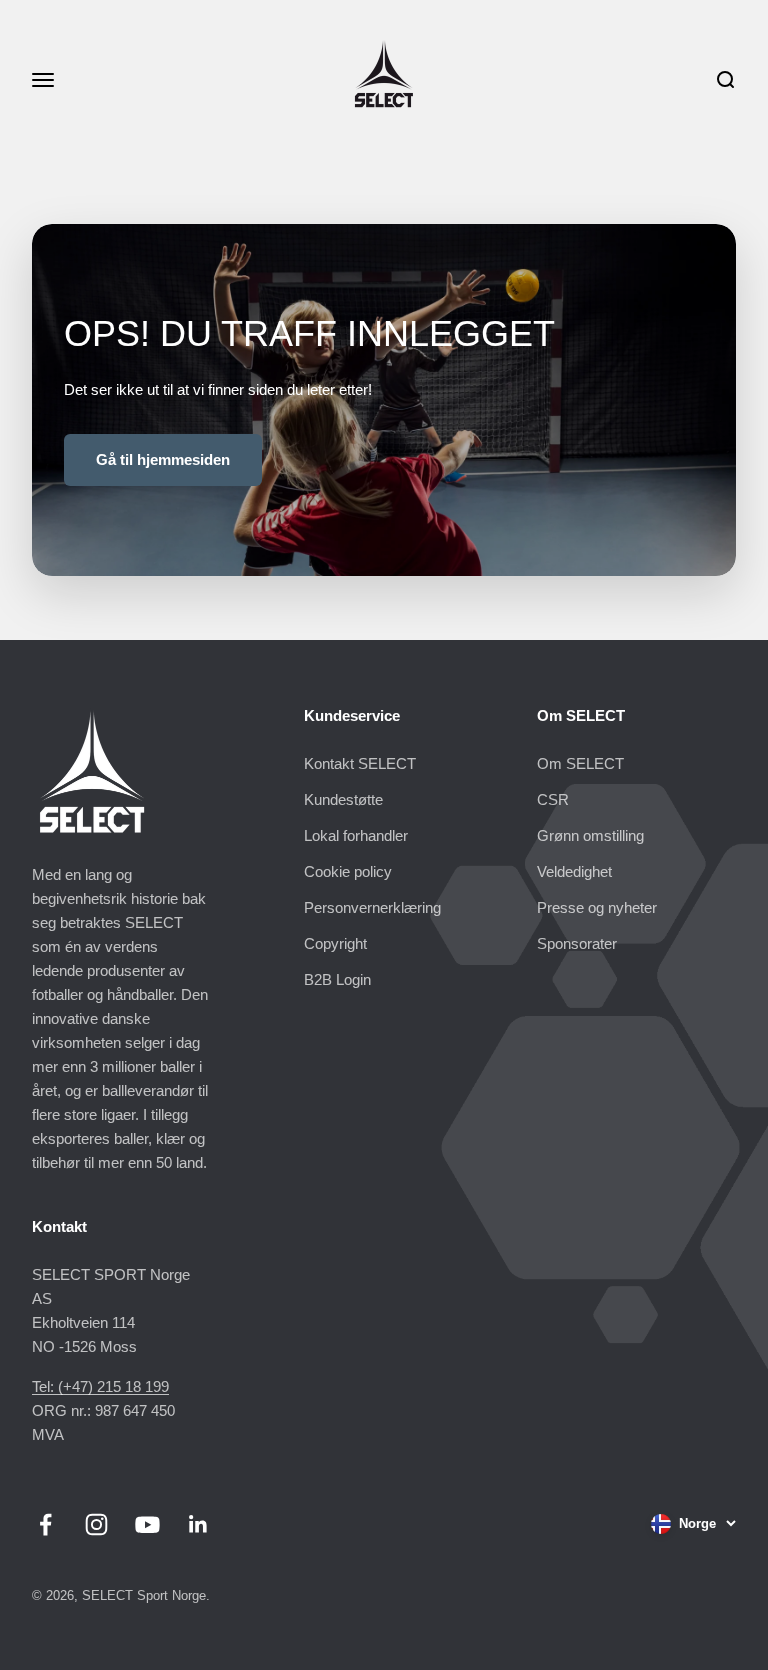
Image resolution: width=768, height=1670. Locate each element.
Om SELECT (580, 763)
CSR (553, 799)
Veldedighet (574, 871)
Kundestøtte (343, 799)
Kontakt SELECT (360, 763)
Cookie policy (348, 871)
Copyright (335, 943)
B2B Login (337, 979)
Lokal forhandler (356, 835)
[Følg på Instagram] (96, 1524)
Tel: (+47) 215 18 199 (100, 1386)
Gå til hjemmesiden (163, 459)
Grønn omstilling (590, 835)
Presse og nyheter (597, 907)
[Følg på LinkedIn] (198, 1524)
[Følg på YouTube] (147, 1524)
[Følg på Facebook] (45, 1524)
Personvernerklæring (372, 907)
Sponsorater (577, 943)
